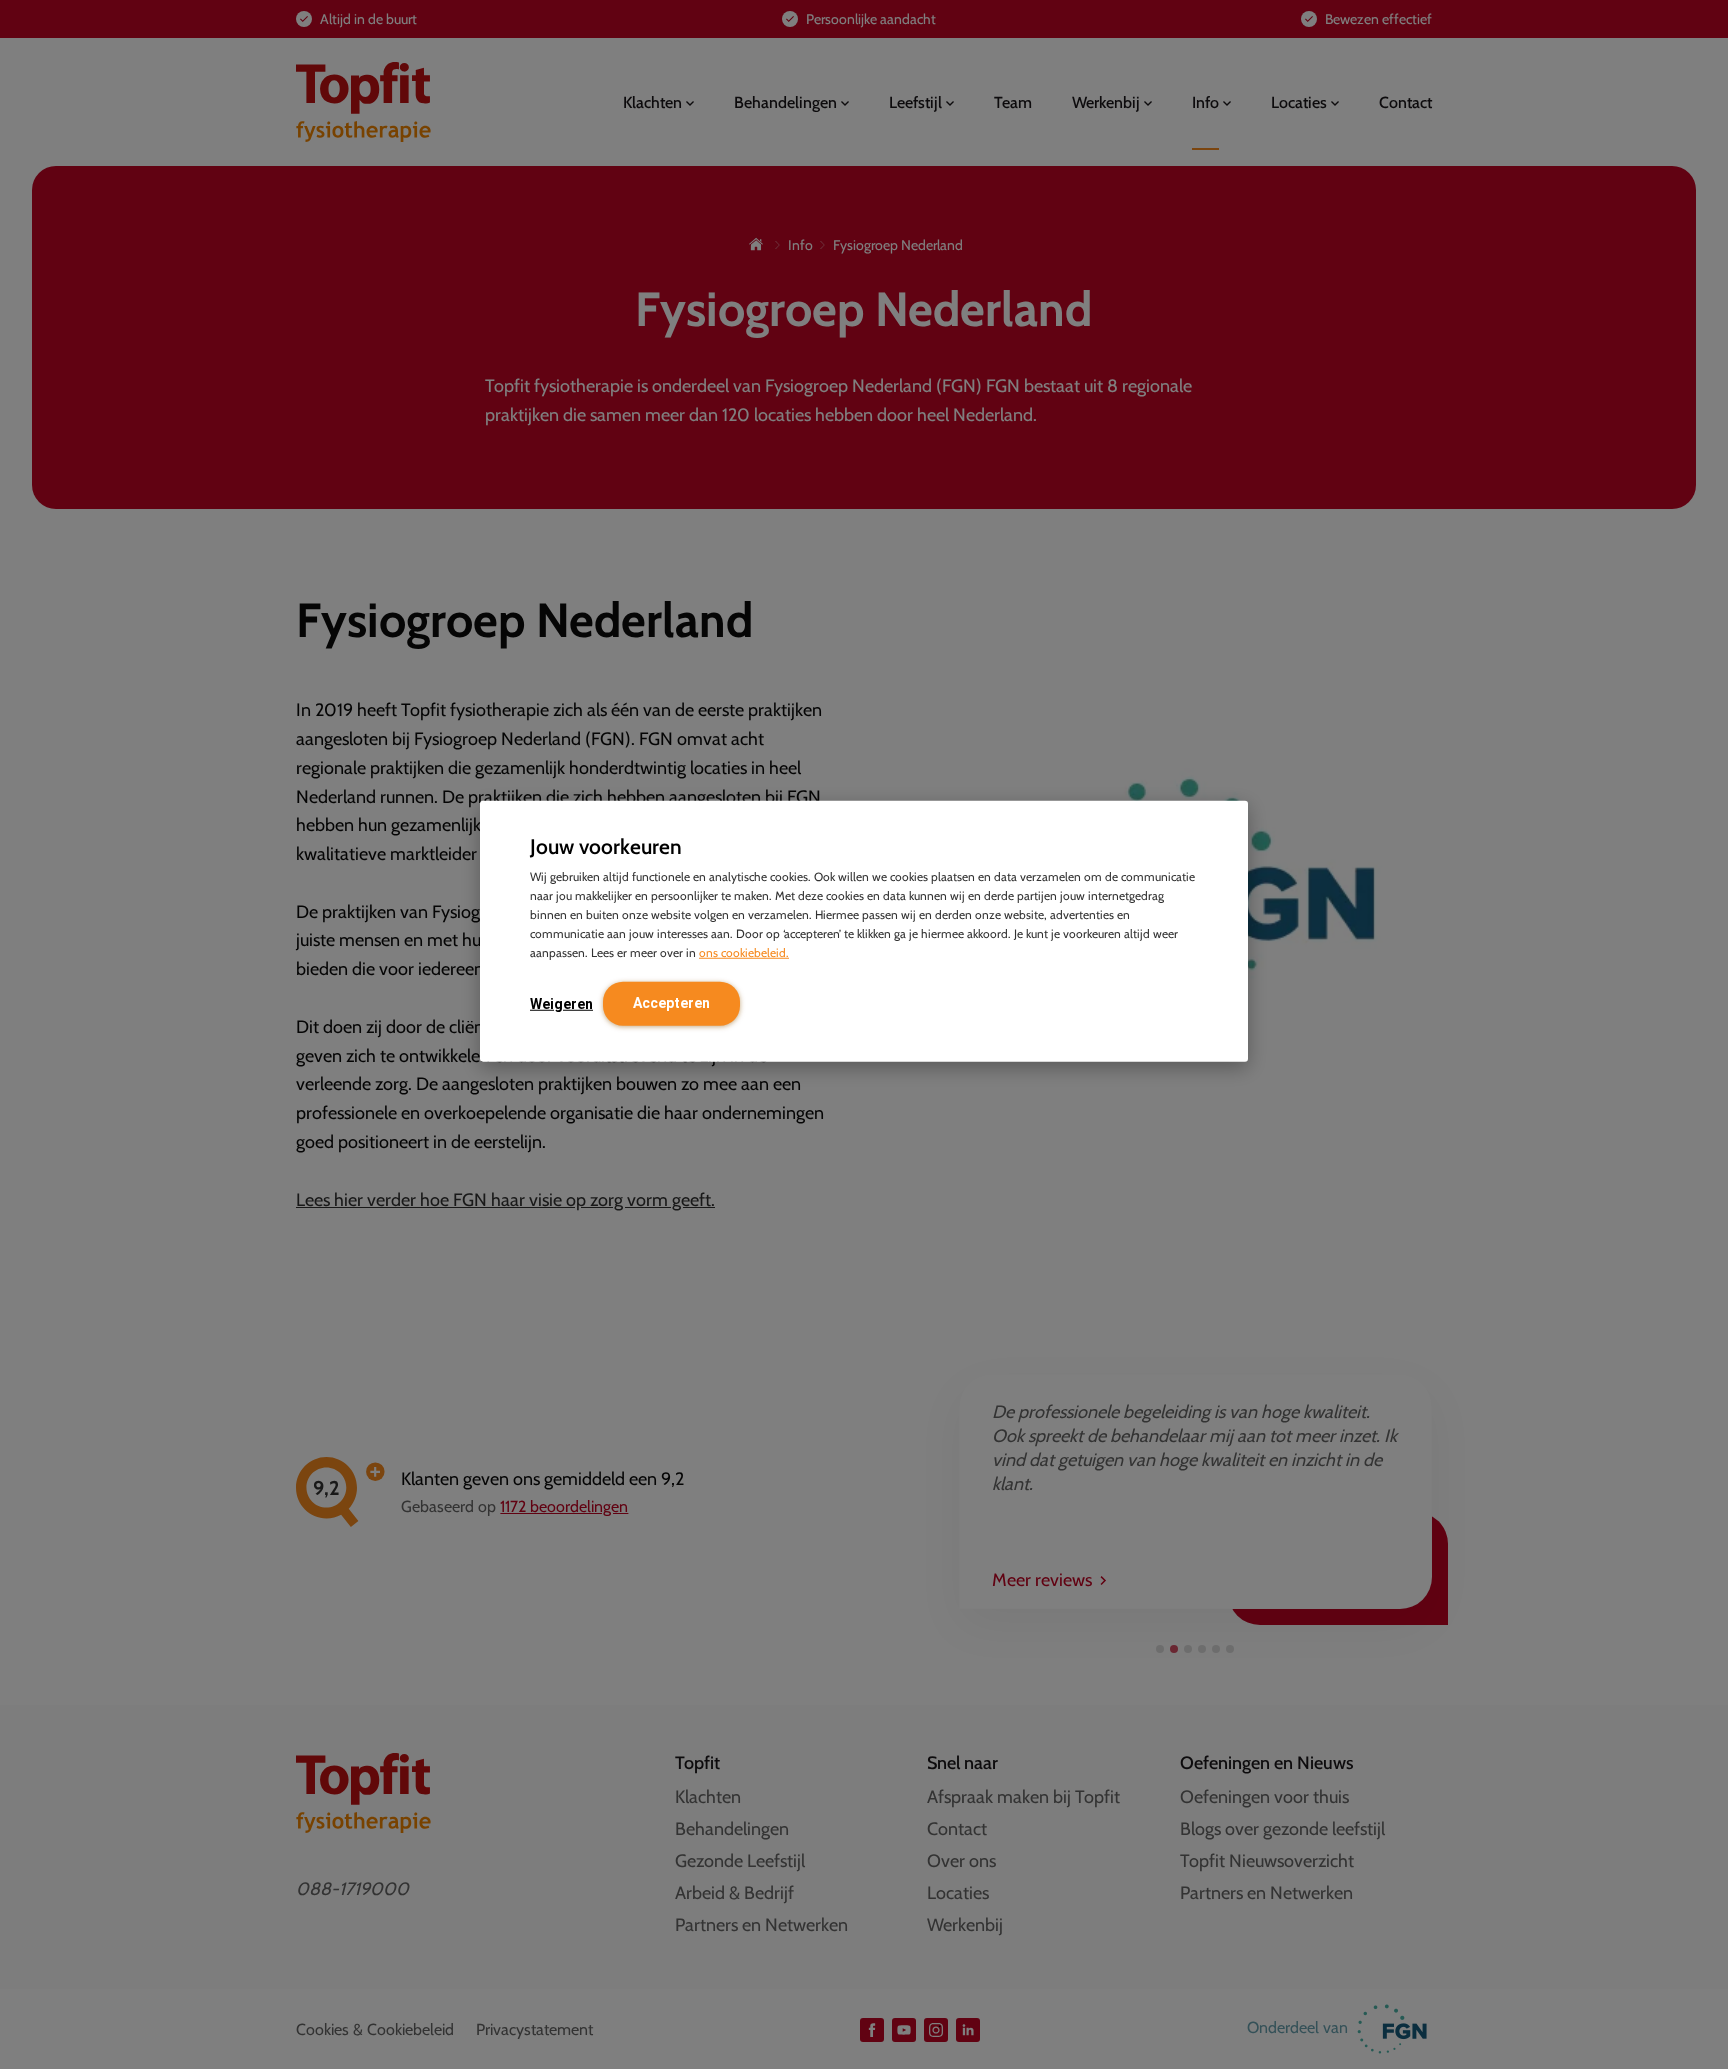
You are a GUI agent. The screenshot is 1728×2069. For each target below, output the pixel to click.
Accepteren (671, 1002)
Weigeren (561, 1003)
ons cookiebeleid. (744, 951)
